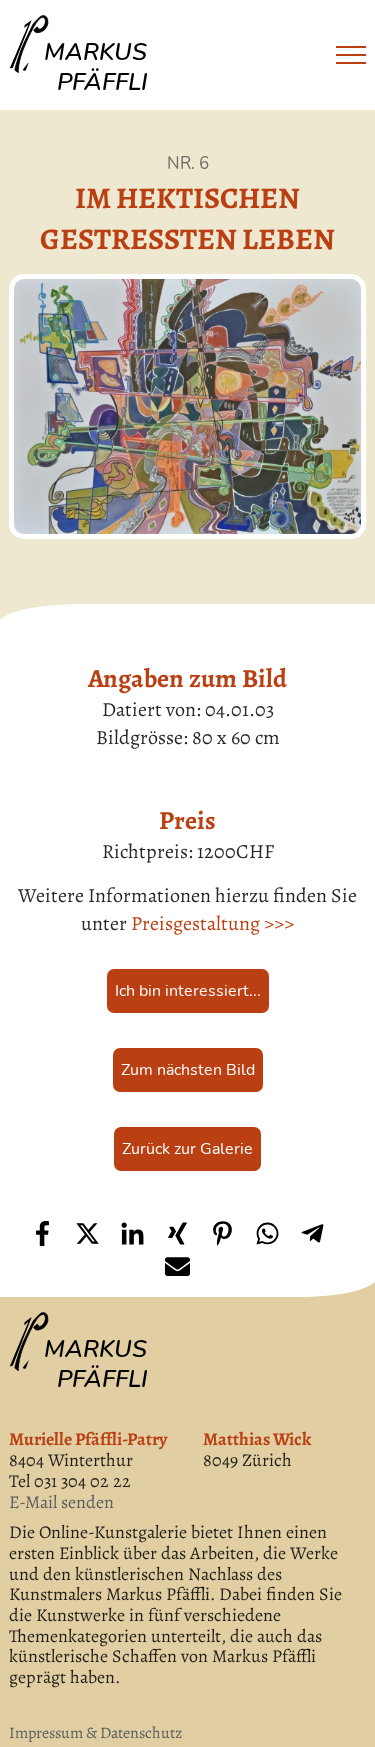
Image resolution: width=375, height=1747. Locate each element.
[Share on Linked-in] (132, 1233)
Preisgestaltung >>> (212, 923)
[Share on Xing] (177, 1233)
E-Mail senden (61, 1502)
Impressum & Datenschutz (95, 1733)
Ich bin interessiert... (188, 991)
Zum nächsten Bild (188, 1070)
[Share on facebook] (42, 1233)
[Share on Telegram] (312, 1233)
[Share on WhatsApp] (267, 1233)
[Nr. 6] (187, 406)
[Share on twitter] (87, 1233)
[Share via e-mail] (177, 1266)
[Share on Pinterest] (222, 1233)
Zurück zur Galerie (187, 1149)
